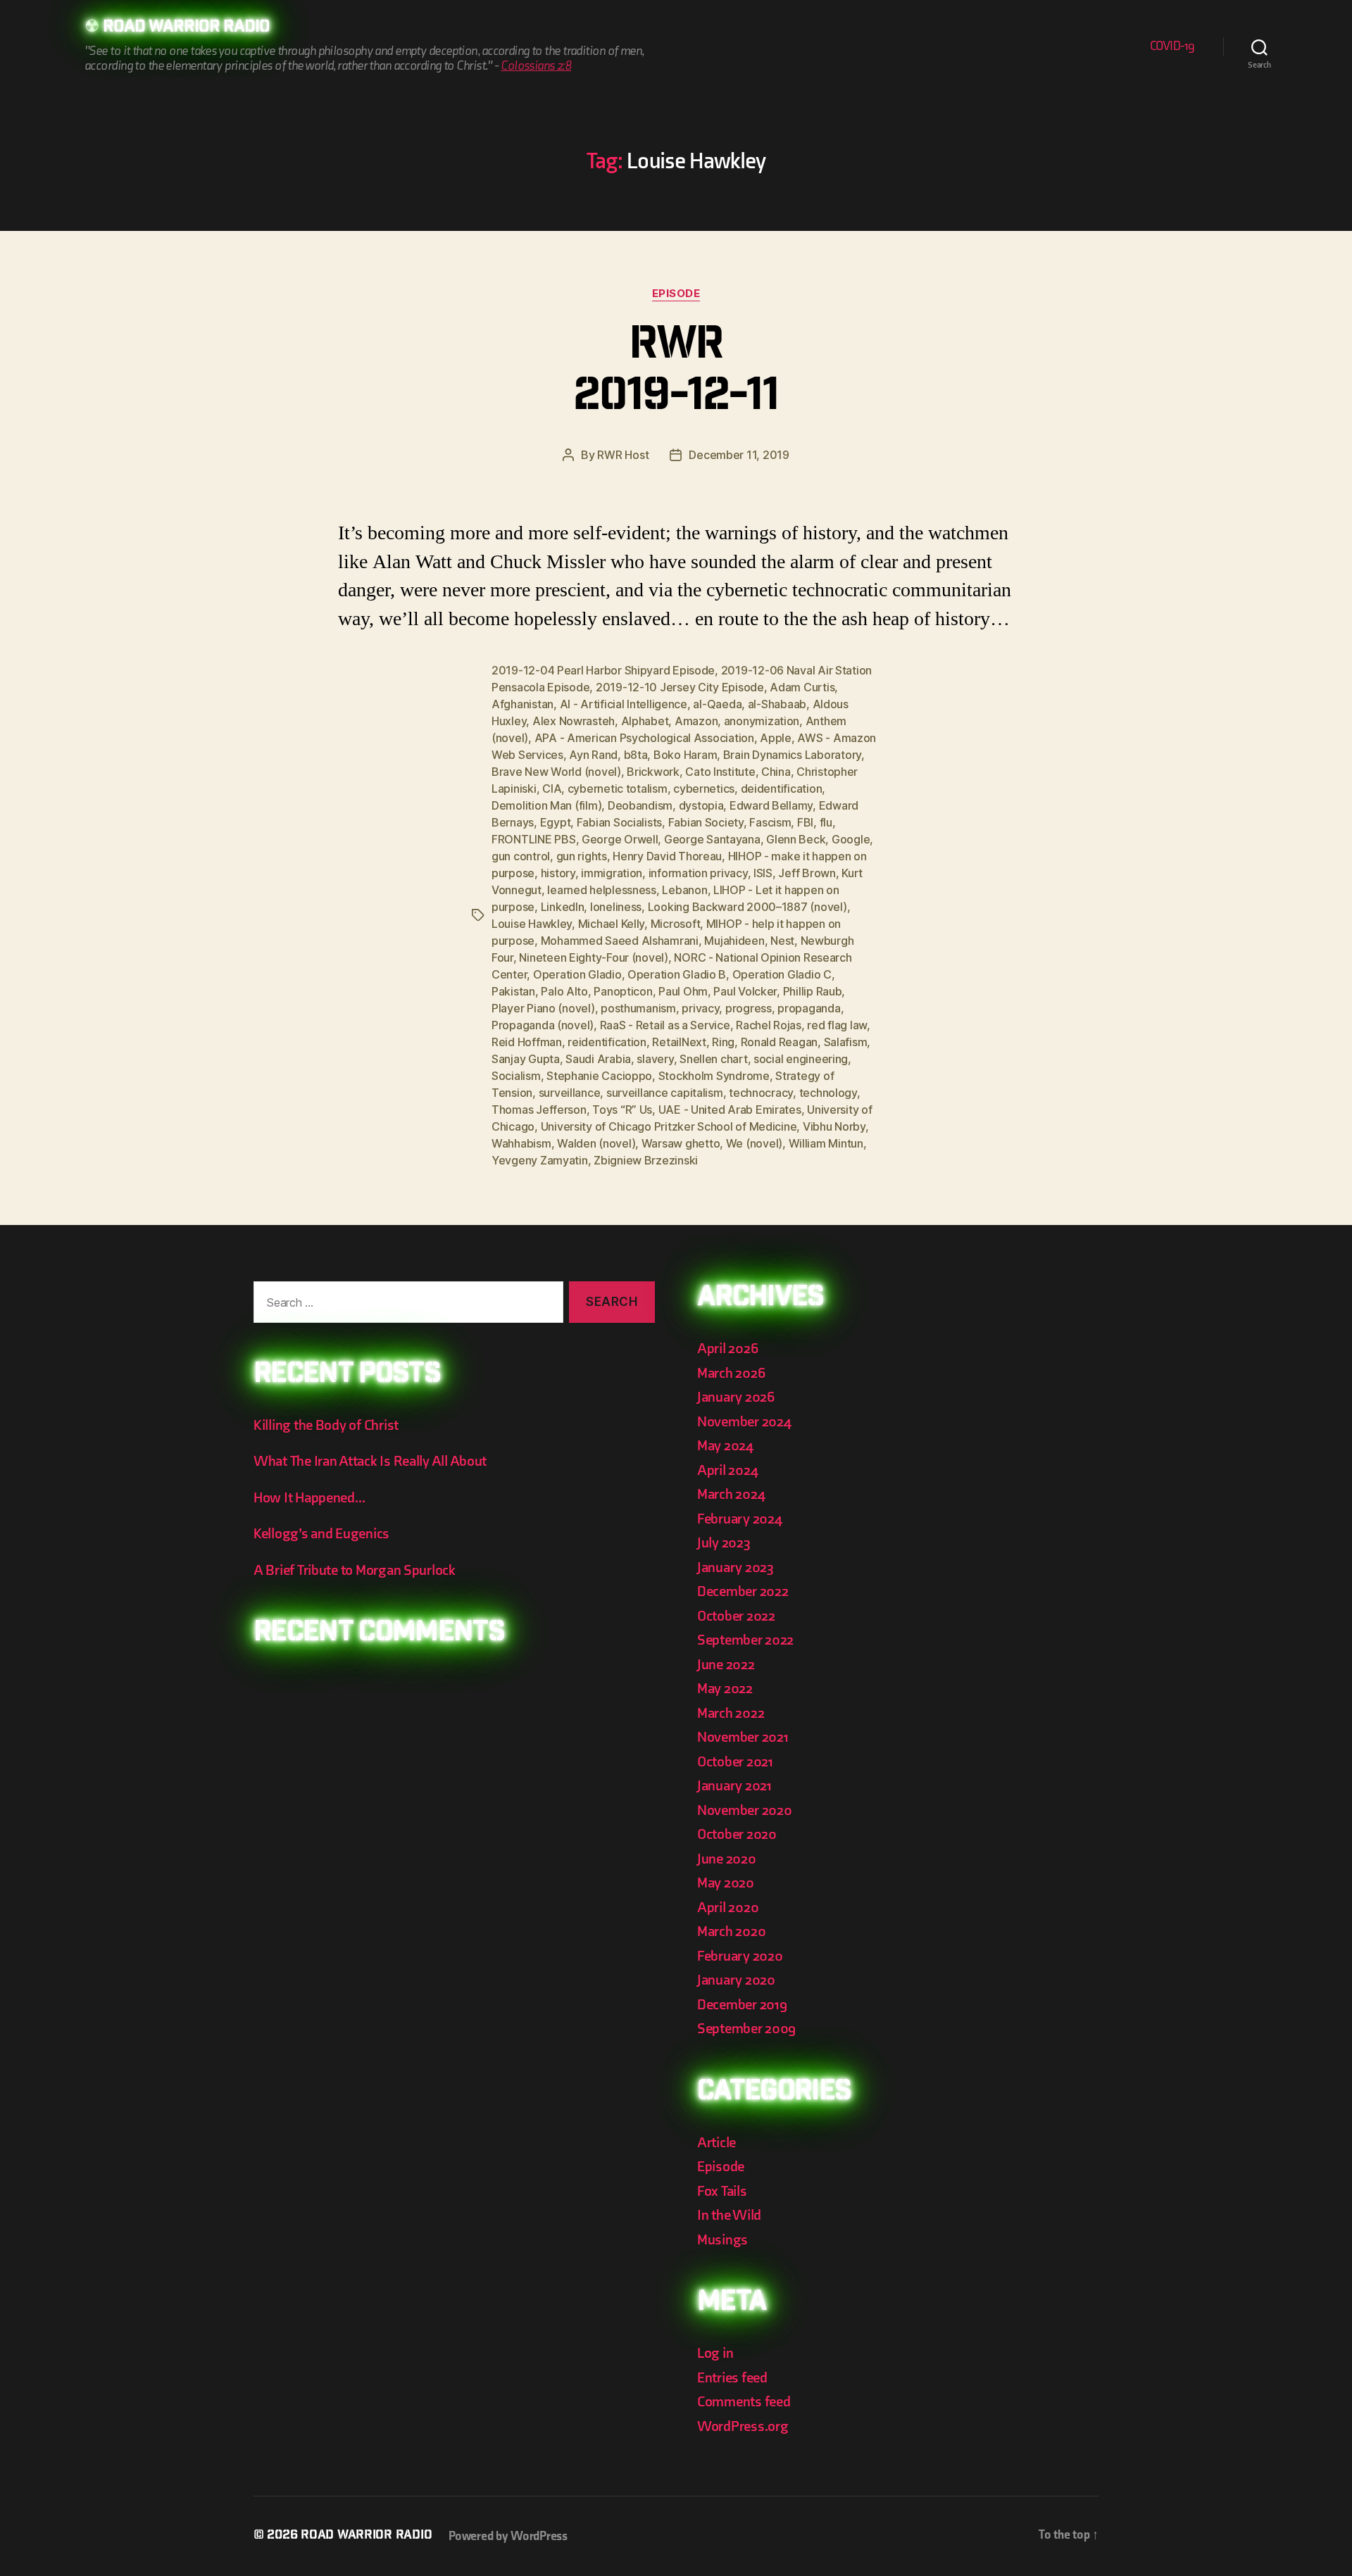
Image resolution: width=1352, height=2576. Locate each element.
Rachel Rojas (769, 1025)
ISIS (763, 873)
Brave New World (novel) (556, 772)
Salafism (846, 1042)
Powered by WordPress (508, 2536)
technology (828, 1093)
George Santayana (712, 839)
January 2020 (736, 1980)
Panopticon (623, 991)
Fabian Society (706, 822)
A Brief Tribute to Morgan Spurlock (355, 1570)
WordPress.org (743, 2426)
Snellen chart (714, 1059)
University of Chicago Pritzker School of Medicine (669, 1126)
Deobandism (640, 805)
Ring (723, 1042)
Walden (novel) (596, 1143)
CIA (552, 788)
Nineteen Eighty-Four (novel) (593, 957)
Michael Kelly (612, 924)
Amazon (696, 721)
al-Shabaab (777, 704)
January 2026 (736, 1397)
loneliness (616, 907)
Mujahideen (734, 941)
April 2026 (727, 1349)
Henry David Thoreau (667, 856)
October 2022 (736, 1616)
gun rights (582, 856)
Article (716, 2143)
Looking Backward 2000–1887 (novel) (747, 907)
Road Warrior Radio (186, 28)
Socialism (516, 1076)
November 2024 (744, 1422)
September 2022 (745, 1640)
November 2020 (745, 1810)
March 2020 (731, 1931)
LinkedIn (563, 907)
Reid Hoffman (527, 1042)
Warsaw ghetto (681, 1143)
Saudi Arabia (598, 1059)
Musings (722, 2240)
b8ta (636, 755)
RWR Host (623, 455)
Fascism (770, 822)
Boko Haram (685, 755)
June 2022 (726, 1665)
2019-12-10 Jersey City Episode (680, 687)
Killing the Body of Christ (326, 1425)
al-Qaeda (717, 704)
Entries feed (732, 2378)
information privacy (698, 873)
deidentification (782, 788)
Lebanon (684, 890)
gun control (521, 856)
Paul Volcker (745, 991)
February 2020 (740, 1956)
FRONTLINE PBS (534, 839)
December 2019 (742, 2005)
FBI (805, 822)
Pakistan (513, 991)
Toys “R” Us (622, 1110)
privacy (700, 1008)
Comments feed (744, 2402)
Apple (776, 738)
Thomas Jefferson (539, 1110)
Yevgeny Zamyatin (540, 1160)
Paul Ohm (683, 991)
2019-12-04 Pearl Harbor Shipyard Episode (603, 670)
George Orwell (620, 839)
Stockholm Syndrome (714, 1076)
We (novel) (754, 1143)
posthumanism (638, 1008)
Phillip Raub (813, 991)
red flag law (837, 1025)
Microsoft (676, 924)
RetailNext (679, 1042)
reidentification (607, 1042)
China (776, 772)
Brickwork (653, 772)
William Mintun (826, 1143)
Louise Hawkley (532, 924)
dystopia (701, 805)
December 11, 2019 (739, 455)
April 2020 (728, 1908)
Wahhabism (521, 1143)
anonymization (762, 721)
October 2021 (735, 1762)
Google (851, 839)
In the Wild (729, 2215)
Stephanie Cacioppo (599, 1076)
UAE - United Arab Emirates (730, 1110)
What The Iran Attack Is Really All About (370, 1461)
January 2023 (736, 1567)
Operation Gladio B (677, 974)
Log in (715, 2353)
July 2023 (724, 1543)
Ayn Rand (593, 755)
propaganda (809, 1008)
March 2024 (731, 1494)
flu (826, 822)
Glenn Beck (796, 839)
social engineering (801, 1059)
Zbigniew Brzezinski (646, 1160)
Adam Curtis (802, 687)
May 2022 (725, 1689)
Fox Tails (722, 2191)
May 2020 (726, 1883)
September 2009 (746, 2029)
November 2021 (743, 1737)
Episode (676, 294)
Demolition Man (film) (546, 805)
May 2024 (725, 1446)
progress (749, 1008)
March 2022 (731, 1713)
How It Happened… (309, 1498)
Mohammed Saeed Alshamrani (620, 941)
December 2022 (743, 1591)
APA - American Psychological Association (644, 738)
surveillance (570, 1093)
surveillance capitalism (665, 1093)
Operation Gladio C (782, 974)
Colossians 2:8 (536, 66)
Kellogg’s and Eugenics (321, 1534)
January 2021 (734, 1786)
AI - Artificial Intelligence (624, 704)
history (558, 873)
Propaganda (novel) (543, 1025)
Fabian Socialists (619, 822)
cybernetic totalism (618, 788)
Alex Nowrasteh (574, 721)
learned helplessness (602, 890)
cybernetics (704, 788)
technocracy (761, 1093)
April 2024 (727, 1470)
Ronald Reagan (780, 1042)
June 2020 (727, 1859)
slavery (655, 1059)
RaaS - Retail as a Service (665, 1025)
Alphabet (645, 721)
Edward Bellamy (771, 805)
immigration (612, 873)
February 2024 (740, 1519)
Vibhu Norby (834, 1126)
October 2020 (737, 1834)
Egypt (556, 822)
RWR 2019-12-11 (676, 373)
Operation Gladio (577, 974)
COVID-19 (1172, 46)
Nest (782, 941)
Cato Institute (720, 772)
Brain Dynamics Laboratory (792, 755)
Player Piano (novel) (543, 1008)
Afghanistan (522, 704)
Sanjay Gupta (526, 1059)
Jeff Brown (807, 873)
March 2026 (731, 1373)
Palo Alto (564, 991)
